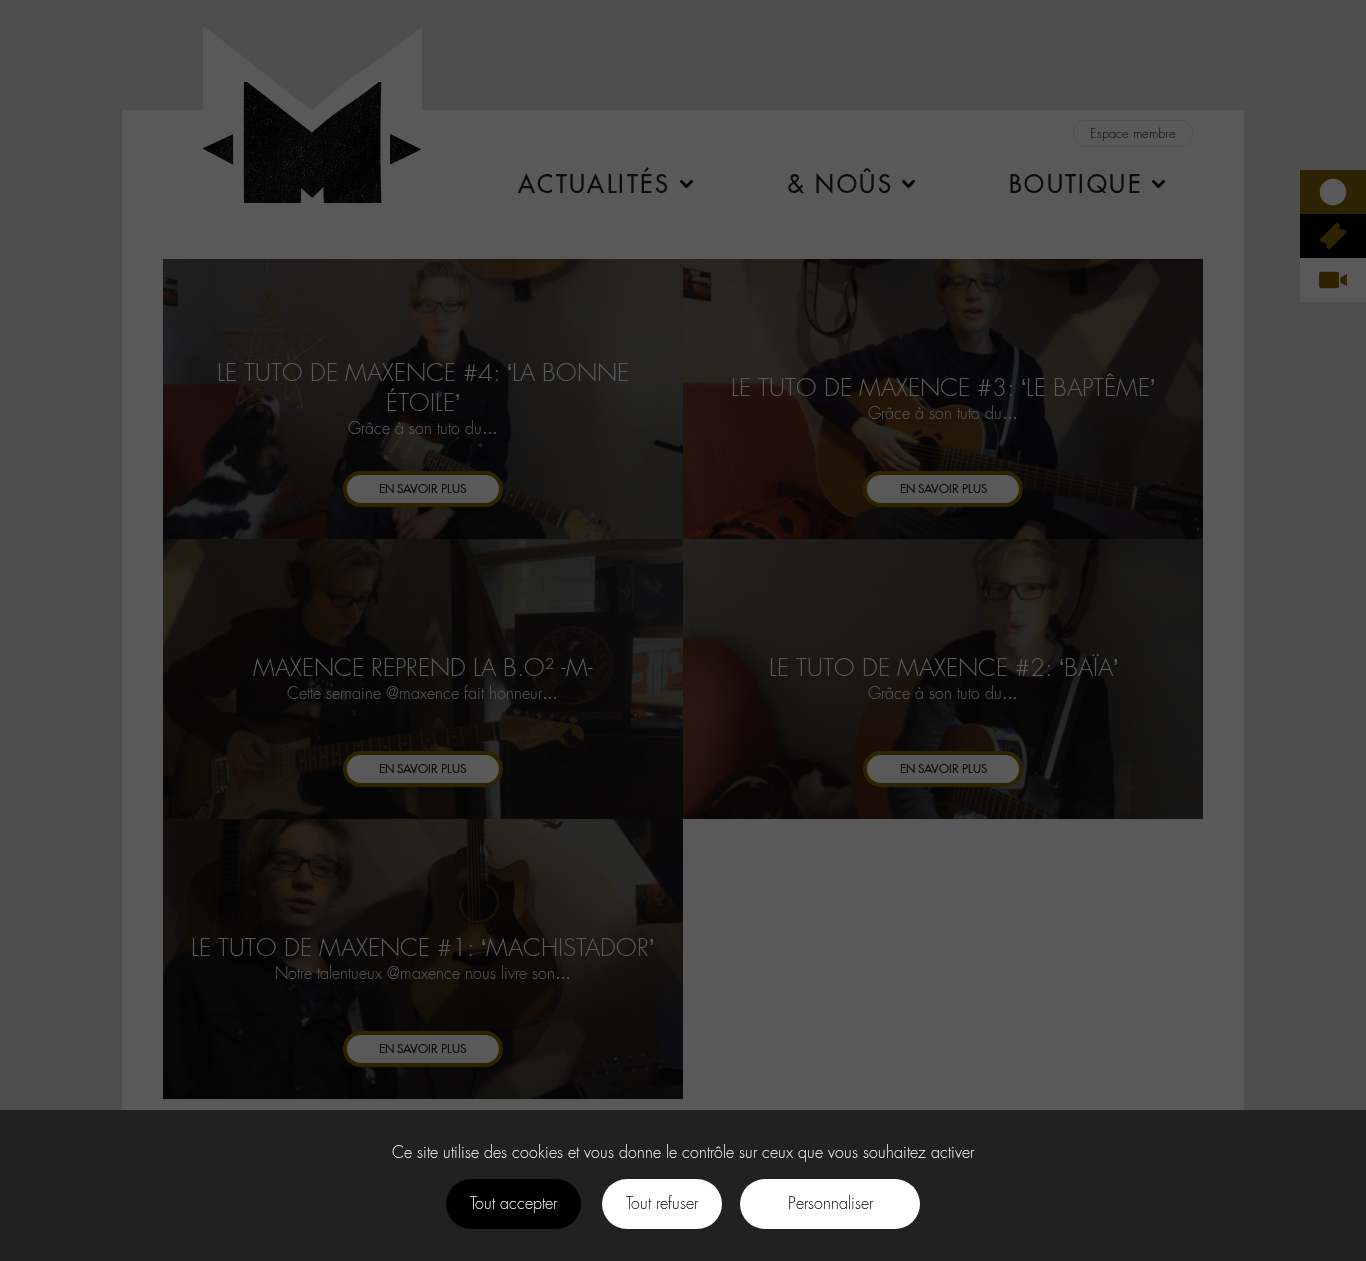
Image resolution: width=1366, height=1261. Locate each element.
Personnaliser (830, 1203)
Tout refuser (662, 1203)
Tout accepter (513, 1203)
